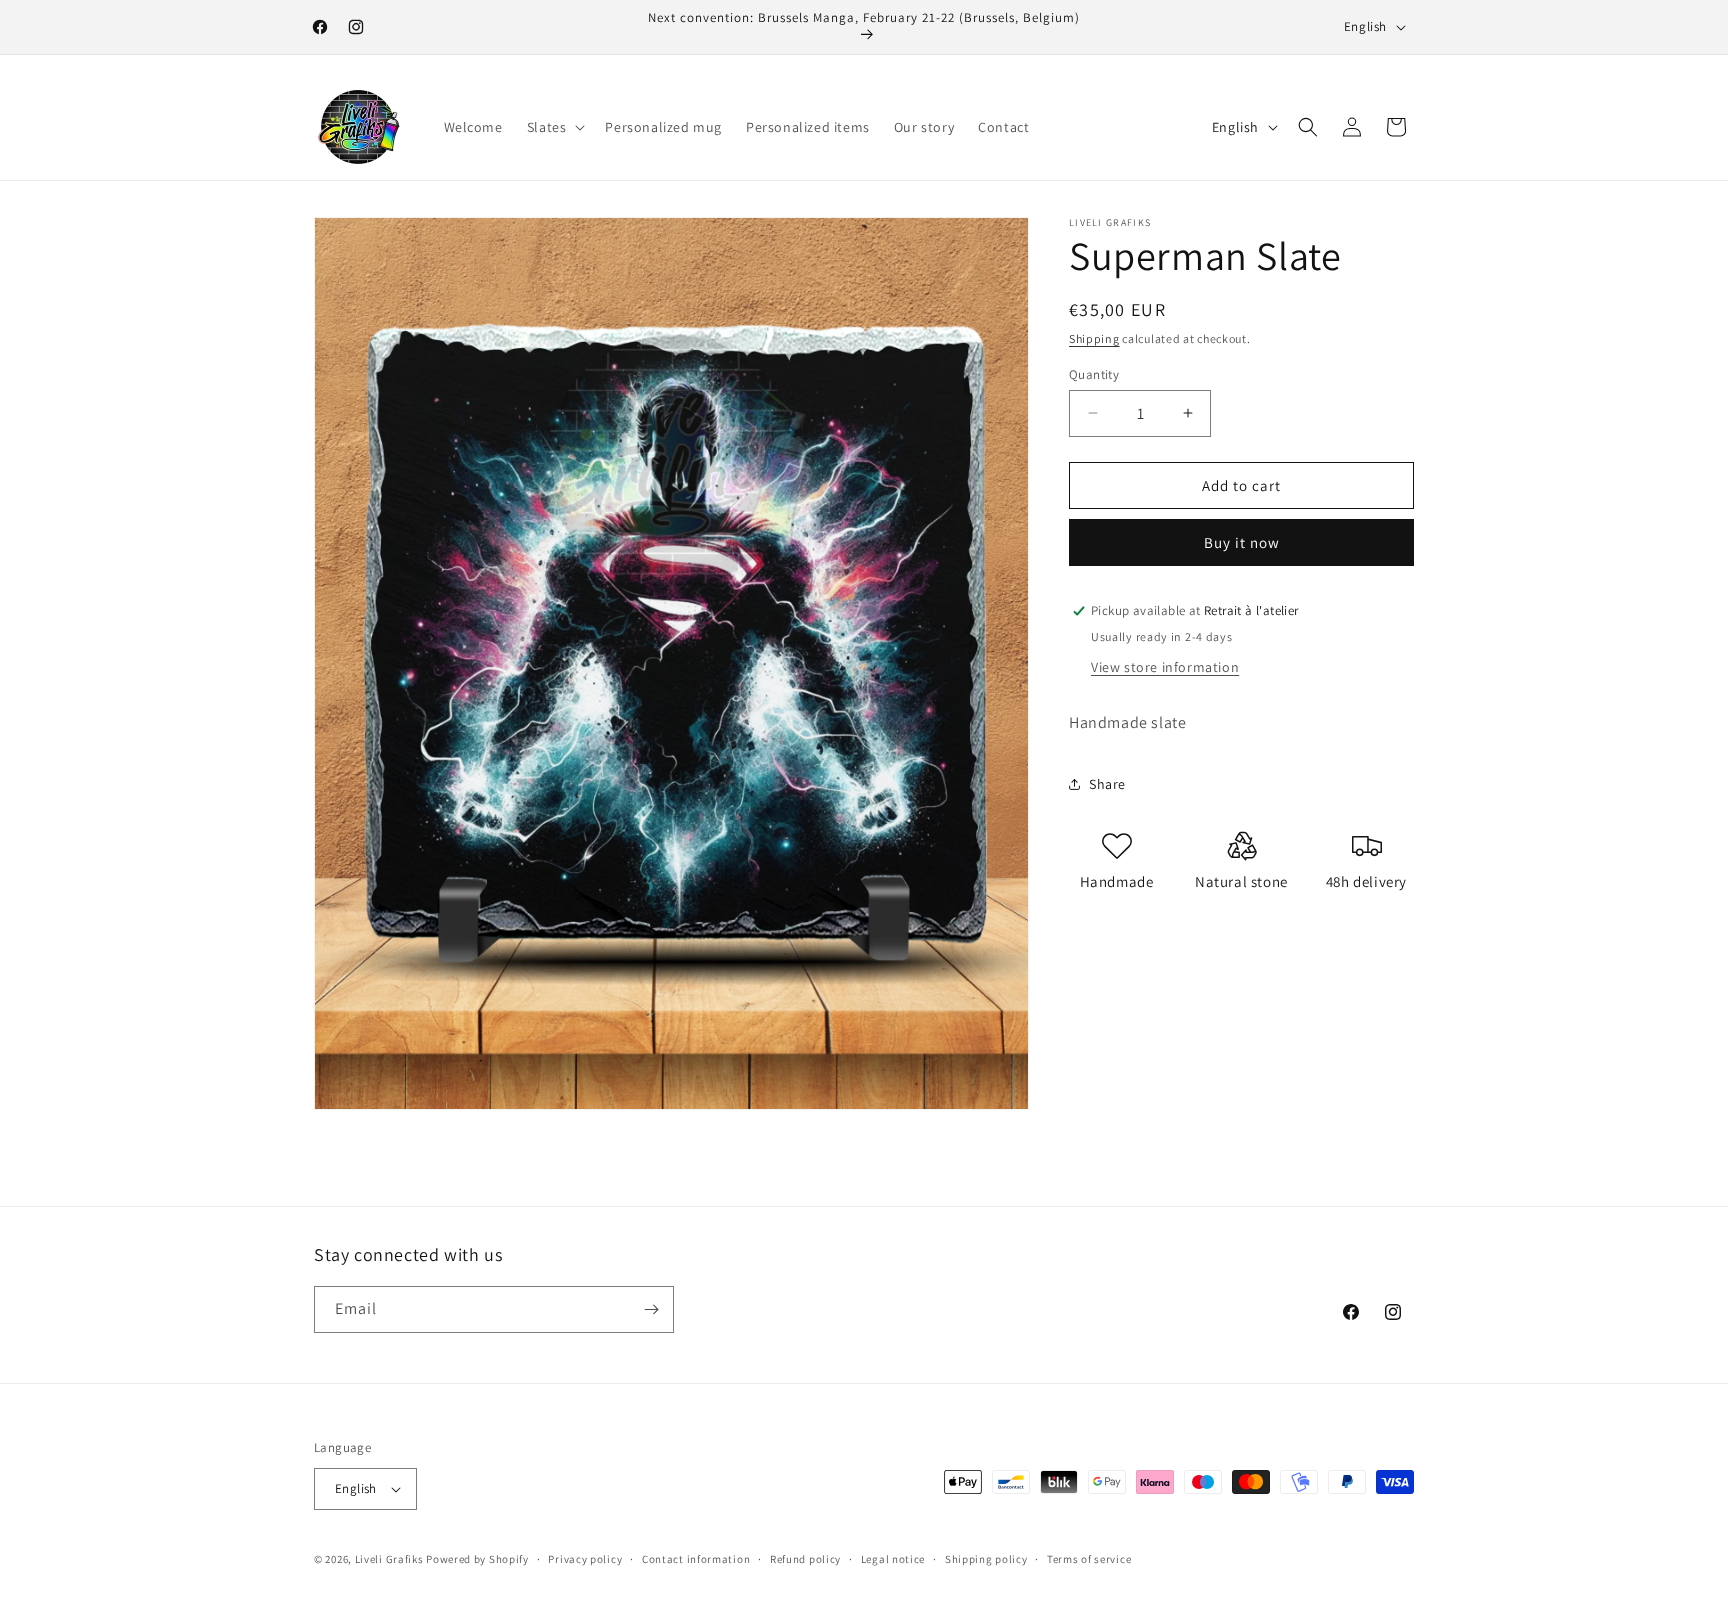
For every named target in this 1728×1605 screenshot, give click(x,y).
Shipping (1094, 338)
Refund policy (805, 1559)
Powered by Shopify (477, 1559)
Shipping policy (986, 1559)
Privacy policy (585, 1559)
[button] (554, 127)
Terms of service (1089, 1559)
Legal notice (893, 1559)
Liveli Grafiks (389, 1559)
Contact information (696, 1559)
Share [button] (1107, 784)
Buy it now (1242, 542)
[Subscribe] (651, 1309)
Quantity (1094, 373)
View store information (1165, 667)
